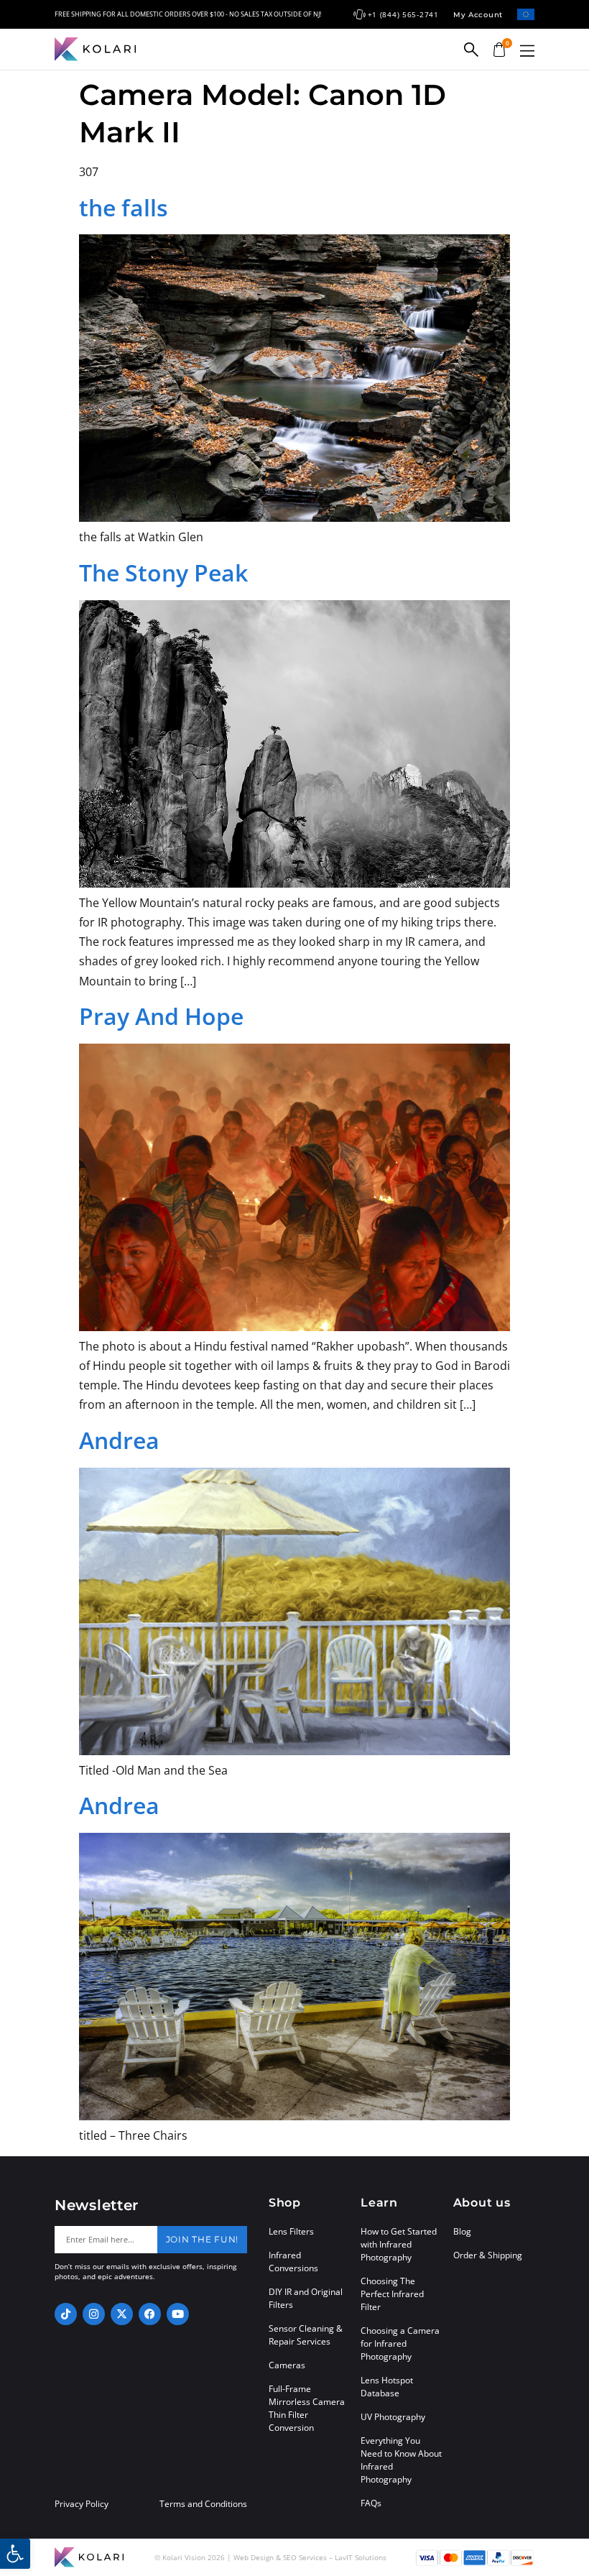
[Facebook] (150, 2314)
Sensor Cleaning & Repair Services (306, 2335)
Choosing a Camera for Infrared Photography (400, 2343)
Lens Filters (291, 2231)
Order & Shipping (488, 2255)
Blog (462, 2231)
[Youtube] (178, 2314)
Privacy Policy (82, 2504)
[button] (527, 51)
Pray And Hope (161, 1016)
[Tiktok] (66, 2314)
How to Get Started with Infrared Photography (399, 2244)
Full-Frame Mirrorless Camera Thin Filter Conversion (307, 2408)
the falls (124, 207)
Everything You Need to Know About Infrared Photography (401, 2460)
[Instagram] (94, 2314)
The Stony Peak (163, 572)
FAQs (371, 2503)
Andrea (119, 1440)
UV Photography (393, 2417)
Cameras (287, 2365)
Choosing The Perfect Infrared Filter (392, 2294)
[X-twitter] (122, 2314)
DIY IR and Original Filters (306, 2298)
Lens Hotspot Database (387, 2387)
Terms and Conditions (203, 2504)
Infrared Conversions (293, 2262)
